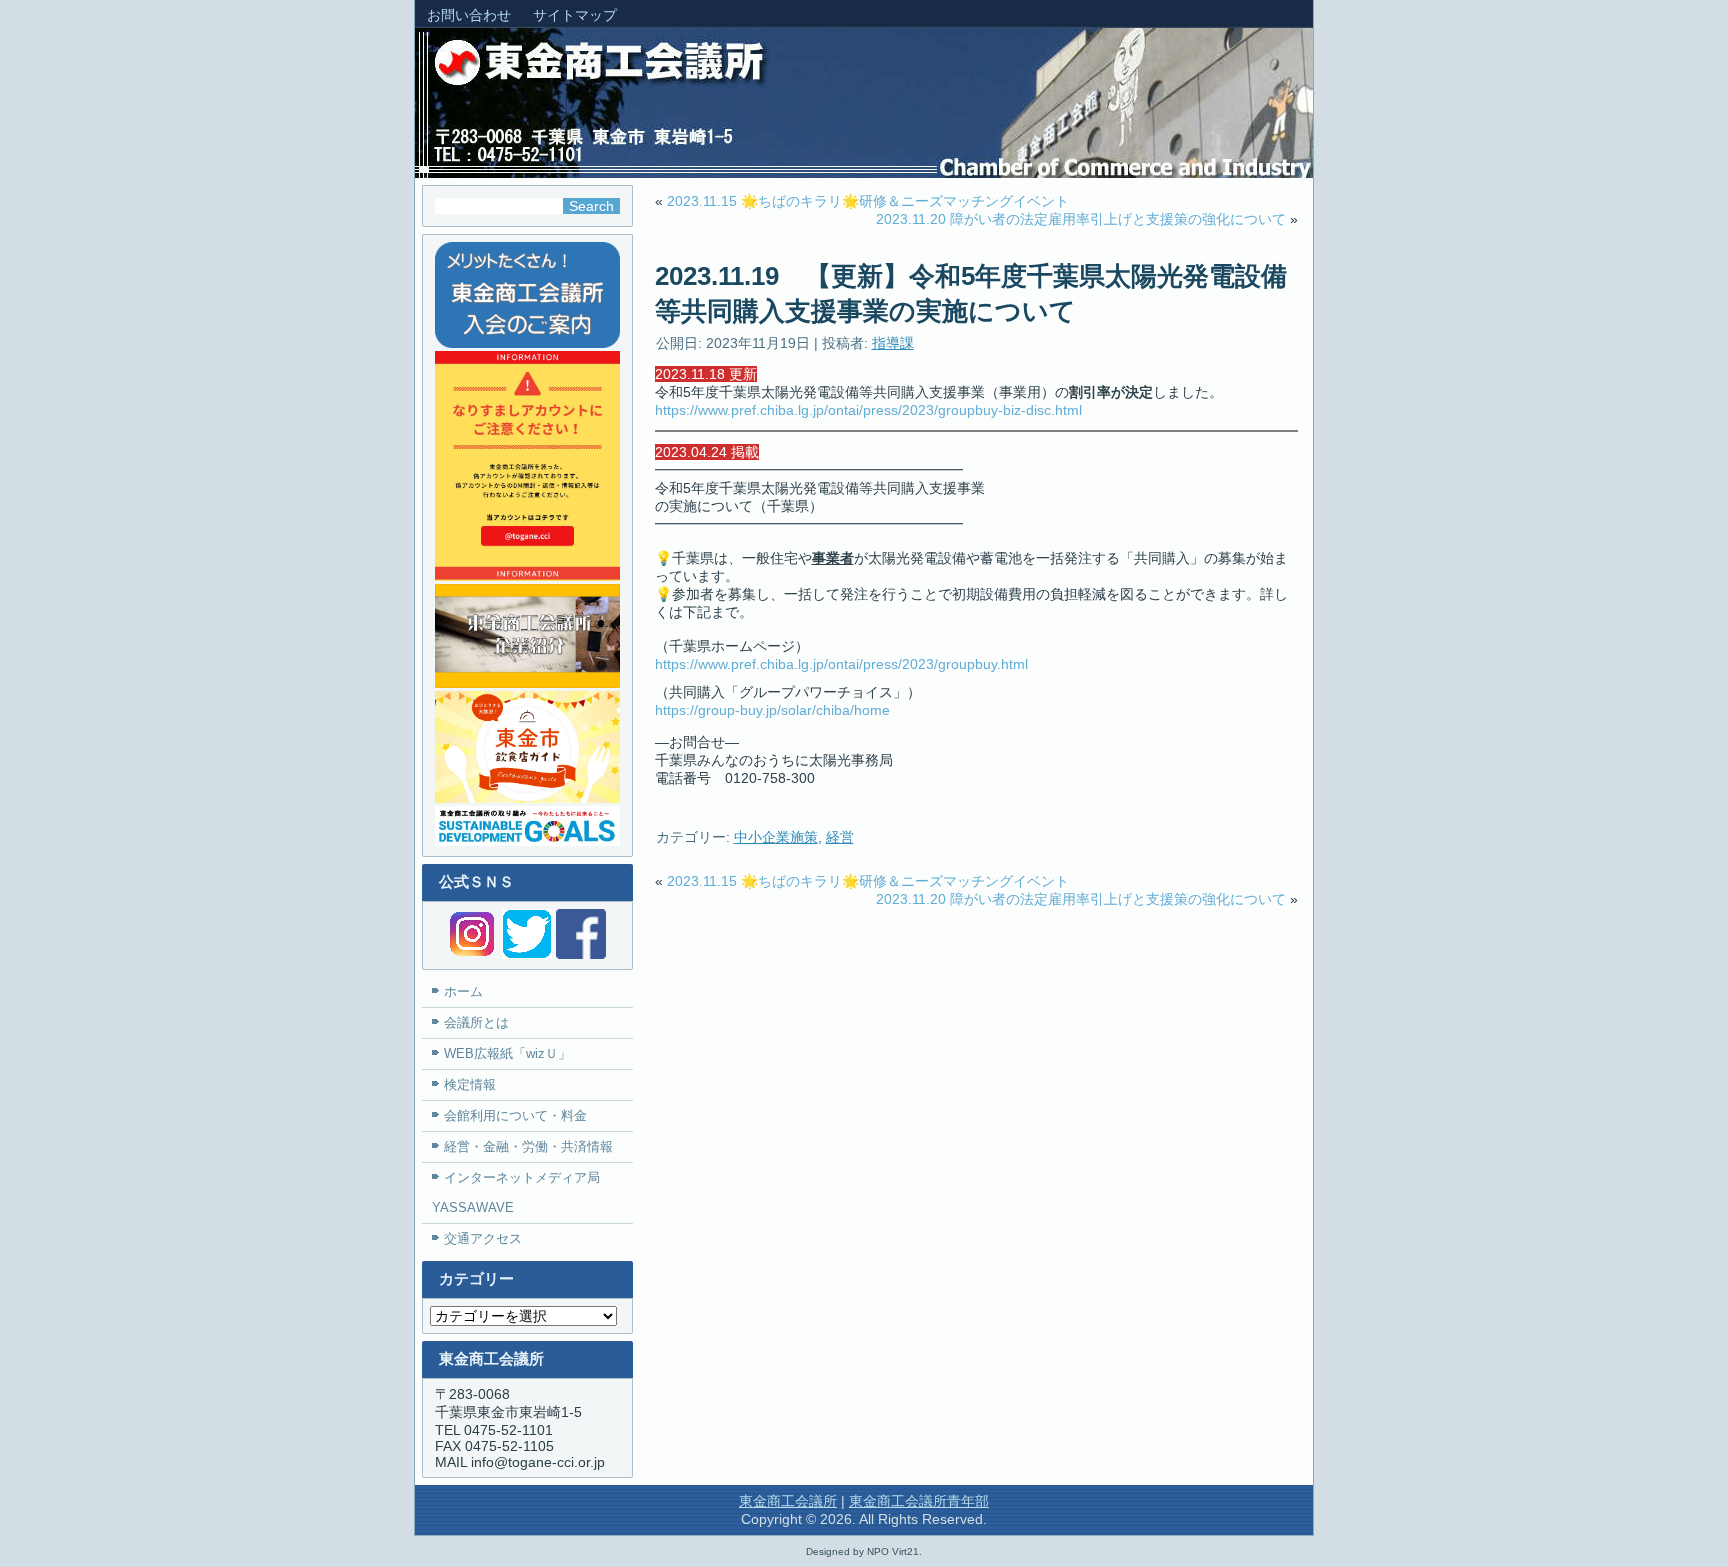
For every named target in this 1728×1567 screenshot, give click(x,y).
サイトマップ (575, 15)
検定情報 (470, 1084)
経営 (840, 837)
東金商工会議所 (788, 1501)
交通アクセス (483, 1238)
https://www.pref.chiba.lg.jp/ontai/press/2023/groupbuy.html (841, 664)
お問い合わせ (469, 15)
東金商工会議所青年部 (919, 1501)
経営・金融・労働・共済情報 (528, 1146)
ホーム (463, 991)
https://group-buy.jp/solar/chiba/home (772, 710)
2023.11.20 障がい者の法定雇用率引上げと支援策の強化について (1081, 219)
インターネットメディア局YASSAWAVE (516, 1192)
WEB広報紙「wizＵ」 (507, 1053)
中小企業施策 (776, 837)
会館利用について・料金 (515, 1115)
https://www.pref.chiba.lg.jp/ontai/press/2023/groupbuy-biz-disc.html (868, 410)
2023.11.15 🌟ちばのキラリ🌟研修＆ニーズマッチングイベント (868, 201)
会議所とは (476, 1022)
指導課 (893, 343)
